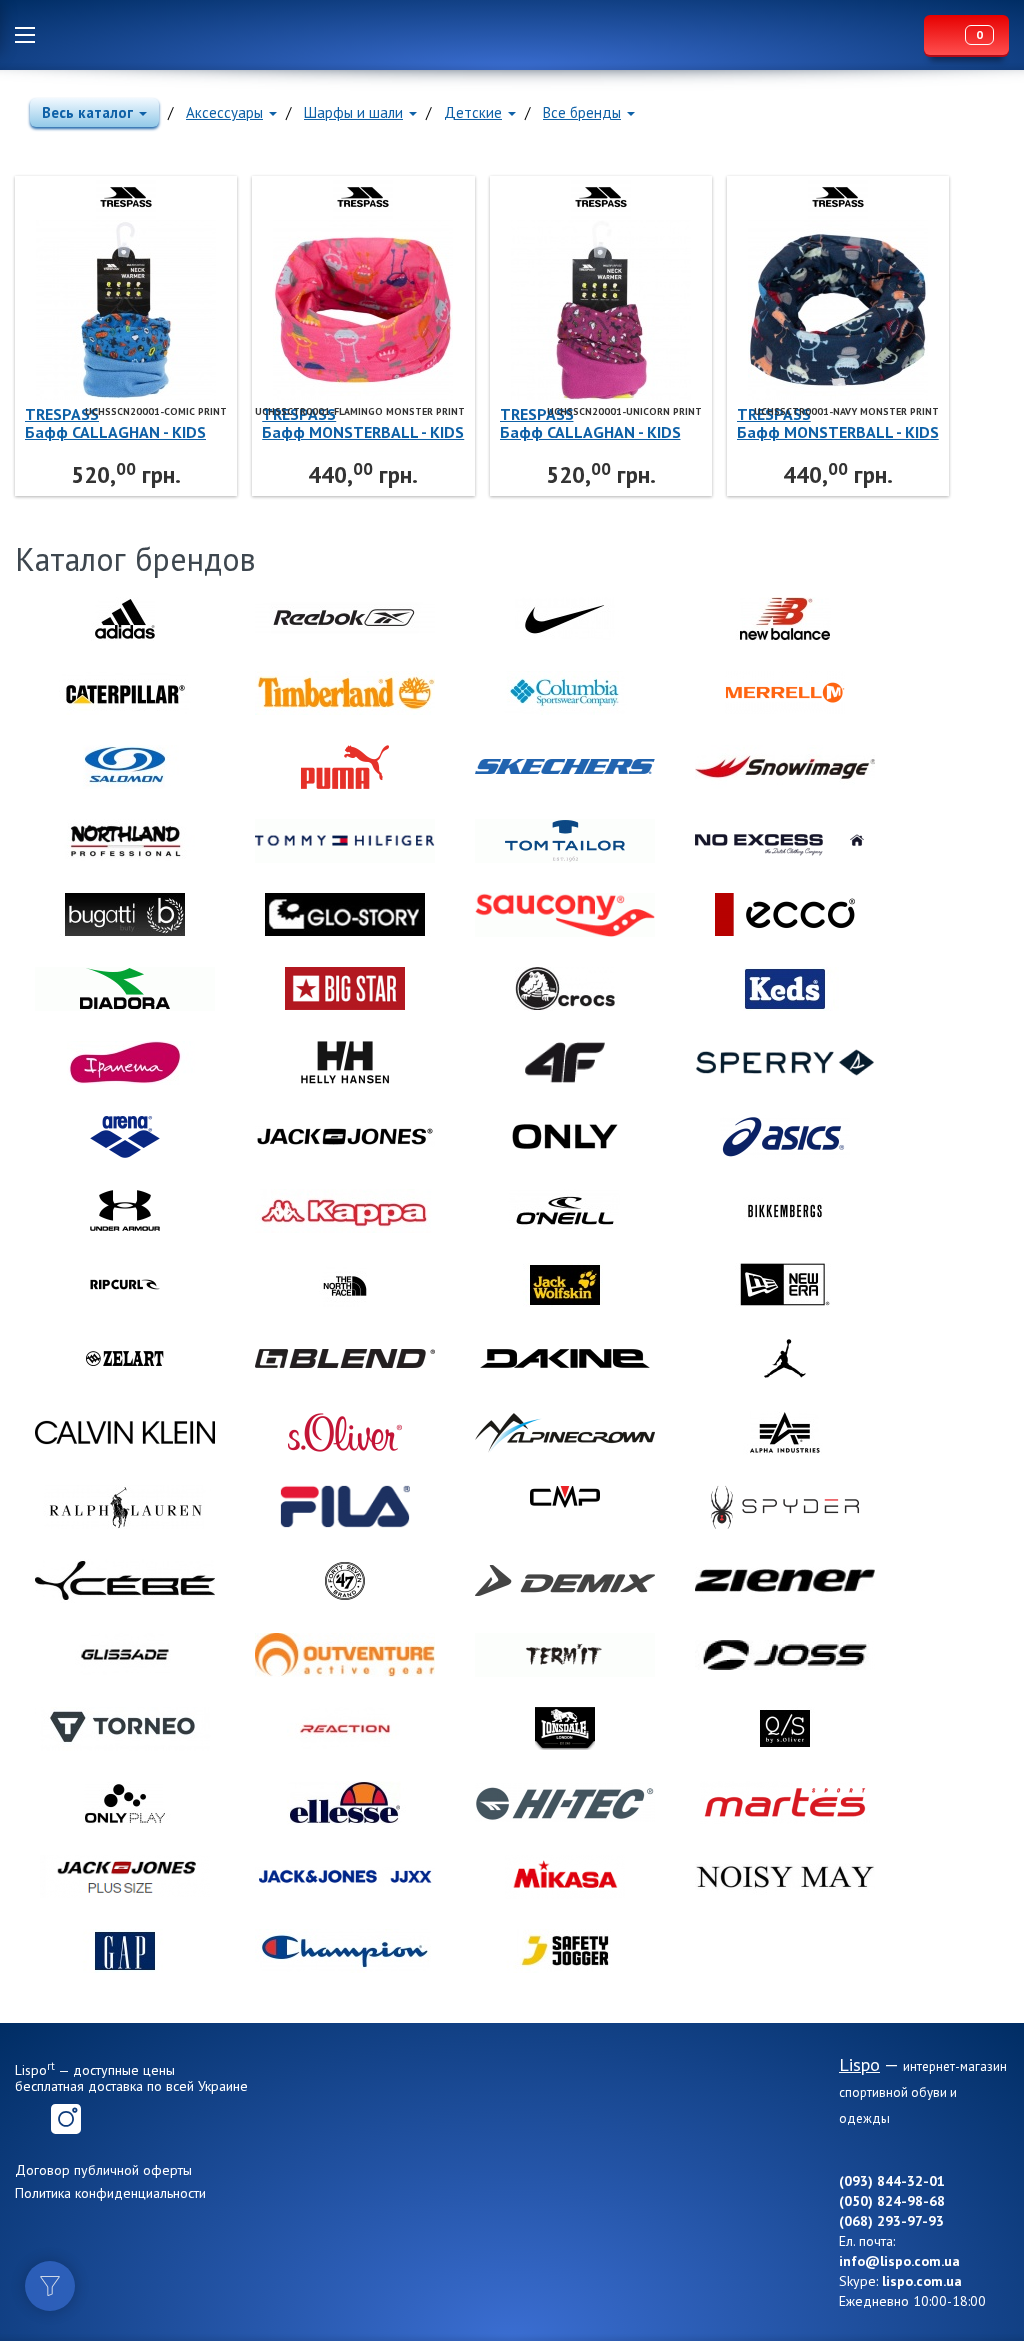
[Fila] (345, 1507)
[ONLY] (565, 1137)
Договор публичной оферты (103, 2170)
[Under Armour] (125, 1211)
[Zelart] (125, 1359)
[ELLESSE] (345, 1803)
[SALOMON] (125, 767)
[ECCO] (785, 915)
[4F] (565, 1063)
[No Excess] (785, 841)
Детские (473, 112)
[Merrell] (785, 693)
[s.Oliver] (345, 1433)
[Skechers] (565, 767)
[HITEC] (565, 1803)
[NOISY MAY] (785, 1877)
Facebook (30, 2119)
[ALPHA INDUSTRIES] (785, 1433)
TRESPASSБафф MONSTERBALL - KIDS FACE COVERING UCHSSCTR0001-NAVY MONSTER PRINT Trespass (838, 423)
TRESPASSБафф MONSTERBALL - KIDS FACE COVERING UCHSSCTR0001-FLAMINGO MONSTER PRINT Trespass (363, 423)
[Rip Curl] (125, 1285)
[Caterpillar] (125, 693)
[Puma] (345, 767)
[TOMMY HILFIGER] (345, 841)
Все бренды (582, 112)
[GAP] (125, 1951)
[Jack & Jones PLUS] (125, 1877)
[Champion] (345, 1951)
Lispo (485, 35)
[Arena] (125, 1137)
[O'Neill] (565, 1211)
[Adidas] (125, 619)
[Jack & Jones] (345, 1137)
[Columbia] (565, 693)
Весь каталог (87, 112)
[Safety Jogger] (565, 1951)
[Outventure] (345, 1655)
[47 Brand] (345, 1581)
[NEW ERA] (785, 1285)
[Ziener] (785, 1581)
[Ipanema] (125, 1063)
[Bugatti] (125, 915)
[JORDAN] (785, 1359)
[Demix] (565, 1581)
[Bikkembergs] (785, 1211)
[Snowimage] (785, 767)
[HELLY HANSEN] (345, 1063)
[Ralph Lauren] (125, 1507)
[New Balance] (785, 619)
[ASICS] (785, 1137)
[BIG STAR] (345, 989)
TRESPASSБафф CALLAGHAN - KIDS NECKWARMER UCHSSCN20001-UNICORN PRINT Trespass (591, 423)
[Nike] (565, 619)
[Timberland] (345, 693)
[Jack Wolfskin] (565, 1285)
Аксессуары (224, 112)
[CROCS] (565, 989)
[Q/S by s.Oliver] (785, 1729)
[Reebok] (345, 619)
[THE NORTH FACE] (345, 1285)
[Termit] (565, 1655)
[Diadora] (125, 989)
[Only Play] (125, 1803)
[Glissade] (125, 1655)
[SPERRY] (785, 1063)
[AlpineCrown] (565, 1433)
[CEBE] (125, 1581)
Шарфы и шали (353, 112)
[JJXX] (345, 1877)
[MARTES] (785, 1803)
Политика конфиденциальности (110, 2193)
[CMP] (565, 1507)
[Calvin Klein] (125, 1433)
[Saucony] (565, 915)
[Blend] (345, 1359)
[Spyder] (785, 1507)
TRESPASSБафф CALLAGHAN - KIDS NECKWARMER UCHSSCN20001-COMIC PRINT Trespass (115, 423)
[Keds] (785, 989)
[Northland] (125, 841)
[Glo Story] (345, 915)
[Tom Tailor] (565, 841)
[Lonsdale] (565, 1729)
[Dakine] (565, 1359)
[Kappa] (345, 1211)
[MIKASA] (565, 1877)
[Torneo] (125, 1729)
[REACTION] (345, 1729)
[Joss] (785, 1655)
